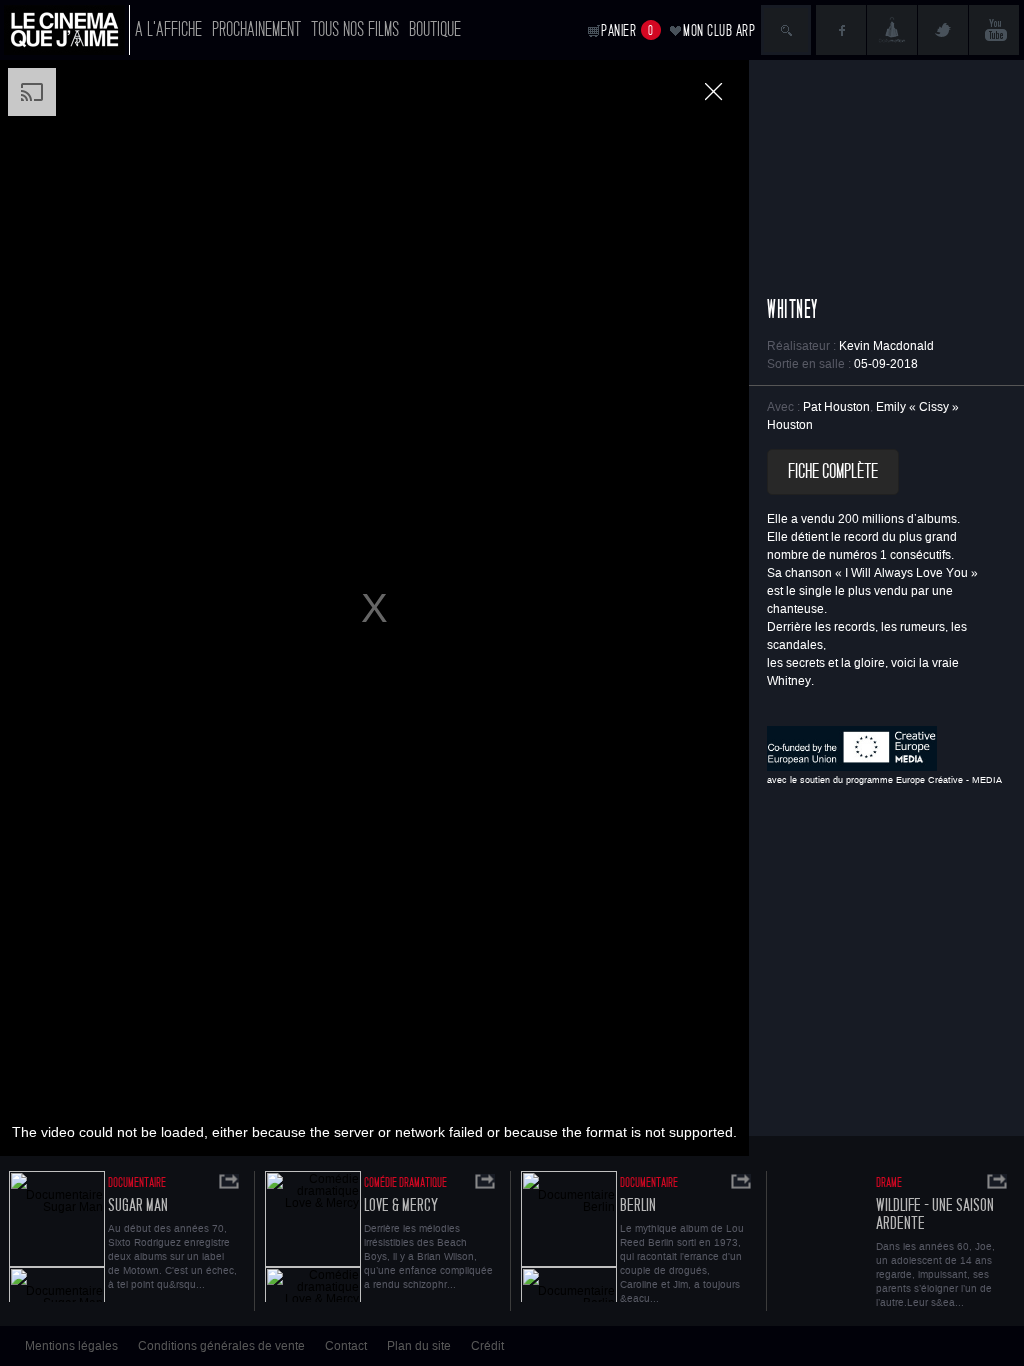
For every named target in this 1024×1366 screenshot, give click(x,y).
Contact (346, 1346)
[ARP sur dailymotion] (892, 30)
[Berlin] (569, 1236)
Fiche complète (833, 472)
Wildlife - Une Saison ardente (935, 1214)
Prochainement (256, 29)
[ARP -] (67, 30)
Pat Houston (836, 407)
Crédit (487, 1346)
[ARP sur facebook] (841, 30)
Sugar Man (138, 1205)
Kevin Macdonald (886, 346)
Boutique (435, 29)
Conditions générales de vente (221, 1346)
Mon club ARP (719, 30)
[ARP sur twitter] (943, 30)
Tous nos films (355, 29)
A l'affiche (168, 29)
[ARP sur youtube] (994, 30)
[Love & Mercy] (313, 1236)
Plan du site (419, 1346)
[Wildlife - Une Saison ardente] (825, 1236)
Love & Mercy (401, 1205)
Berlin (638, 1205)
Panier (627, 30)
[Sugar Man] (57, 1236)
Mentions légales (71, 1346)
